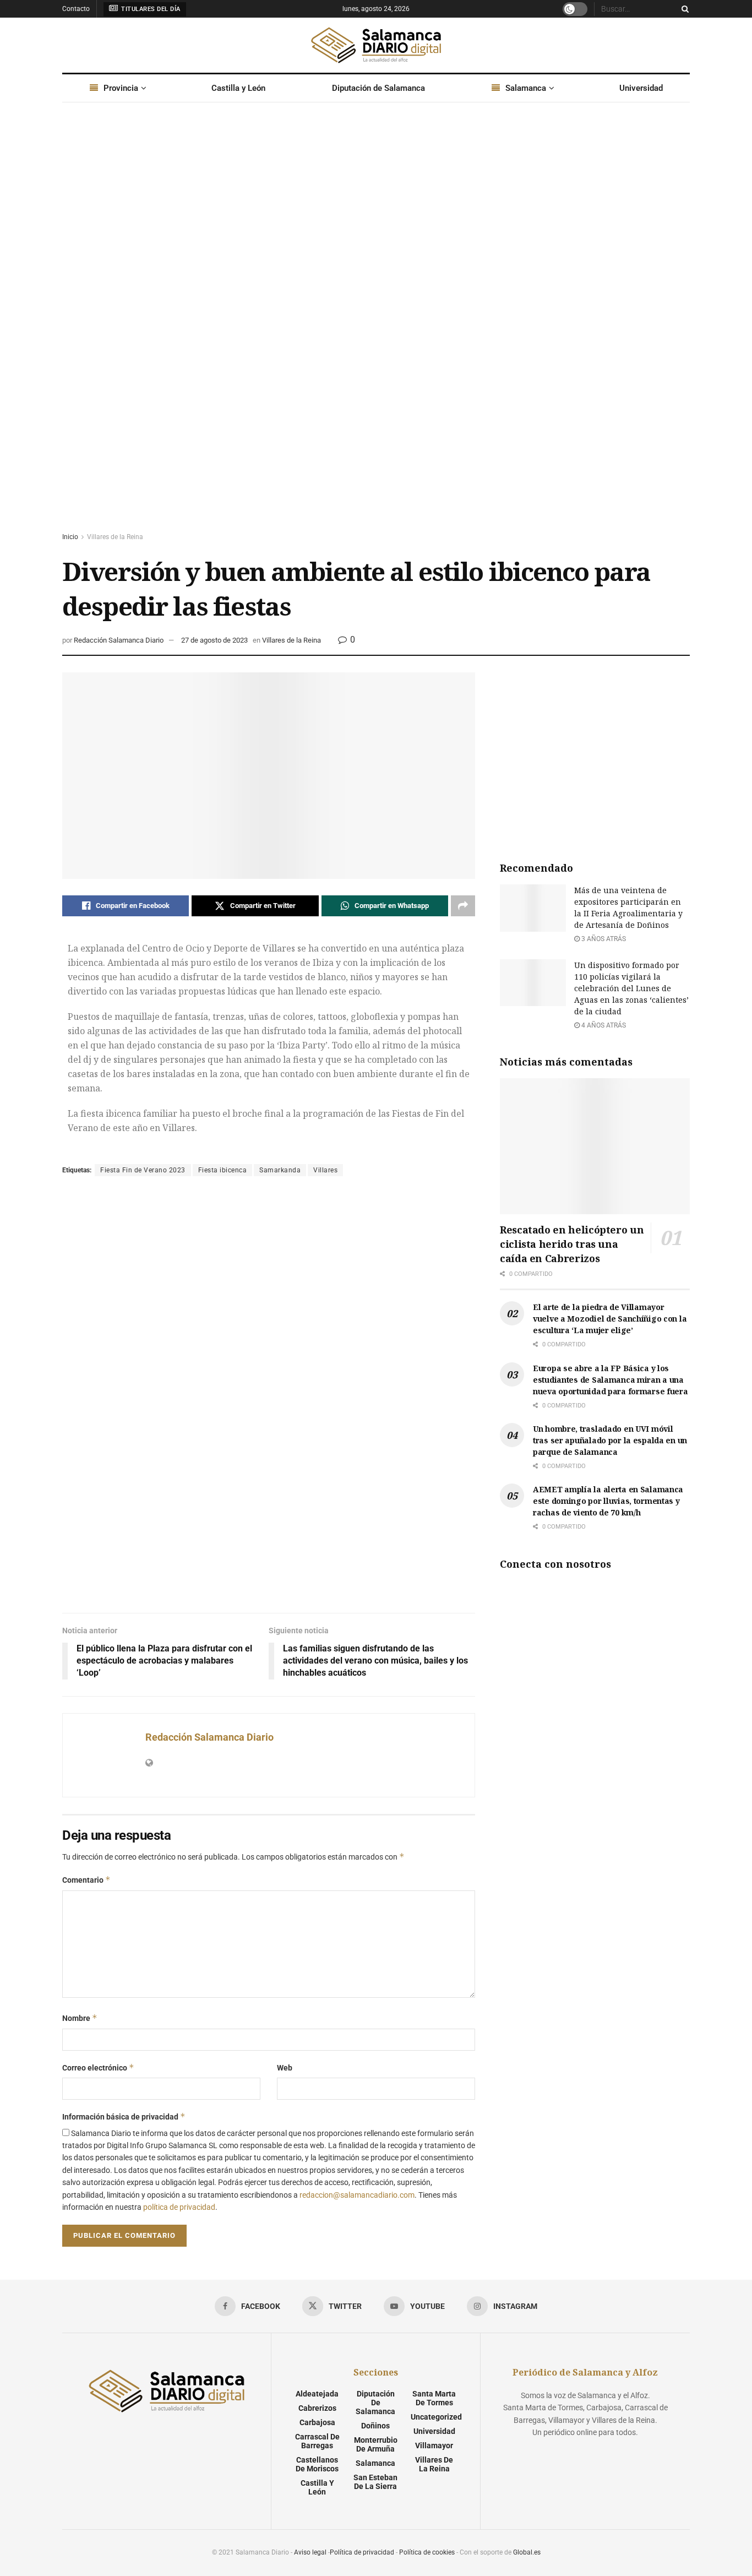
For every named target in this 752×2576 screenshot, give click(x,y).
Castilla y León (238, 88)
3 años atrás (603, 939)
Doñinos (375, 2426)
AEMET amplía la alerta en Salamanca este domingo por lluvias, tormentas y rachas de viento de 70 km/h (608, 1501)
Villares (325, 1170)
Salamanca (526, 88)
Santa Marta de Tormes (434, 2398)
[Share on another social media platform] (463, 906)
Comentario (86, 1880)
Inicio (70, 537)
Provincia (121, 88)
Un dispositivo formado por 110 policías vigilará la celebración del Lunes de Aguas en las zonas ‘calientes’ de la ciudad (631, 988)
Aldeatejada (317, 2394)
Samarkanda (280, 1170)
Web (285, 2068)
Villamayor (434, 2445)
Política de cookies (427, 2552)
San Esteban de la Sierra (375, 2482)
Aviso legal (310, 2552)
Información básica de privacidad (124, 2116)
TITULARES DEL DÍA (150, 9)
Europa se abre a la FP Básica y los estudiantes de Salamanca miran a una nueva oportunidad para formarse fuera (611, 1380)
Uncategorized (436, 2417)
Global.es (527, 2552)
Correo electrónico (98, 2067)
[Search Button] (683, 9)
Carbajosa (317, 2422)
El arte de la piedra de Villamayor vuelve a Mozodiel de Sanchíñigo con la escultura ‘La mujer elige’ (610, 1319)
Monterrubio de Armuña (376, 2444)
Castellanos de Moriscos (317, 2464)
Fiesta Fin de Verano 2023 (143, 1170)
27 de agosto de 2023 (214, 640)
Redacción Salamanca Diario (119, 640)
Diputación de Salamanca (378, 88)
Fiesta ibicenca (223, 1170)
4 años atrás (603, 1025)
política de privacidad (179, 2207)
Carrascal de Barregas (317, 2441)
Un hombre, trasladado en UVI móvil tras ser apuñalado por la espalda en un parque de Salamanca (610, 1440)
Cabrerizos (317, 2408)
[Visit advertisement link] (376, 328)
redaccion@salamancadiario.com (357, 2195)
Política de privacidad (362, 2552)
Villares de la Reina (115, 537)
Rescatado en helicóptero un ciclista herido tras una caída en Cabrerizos (572, 1244)
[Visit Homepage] (376, 45)
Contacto (76, 9)
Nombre (80, 2018)
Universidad (641, 88)
